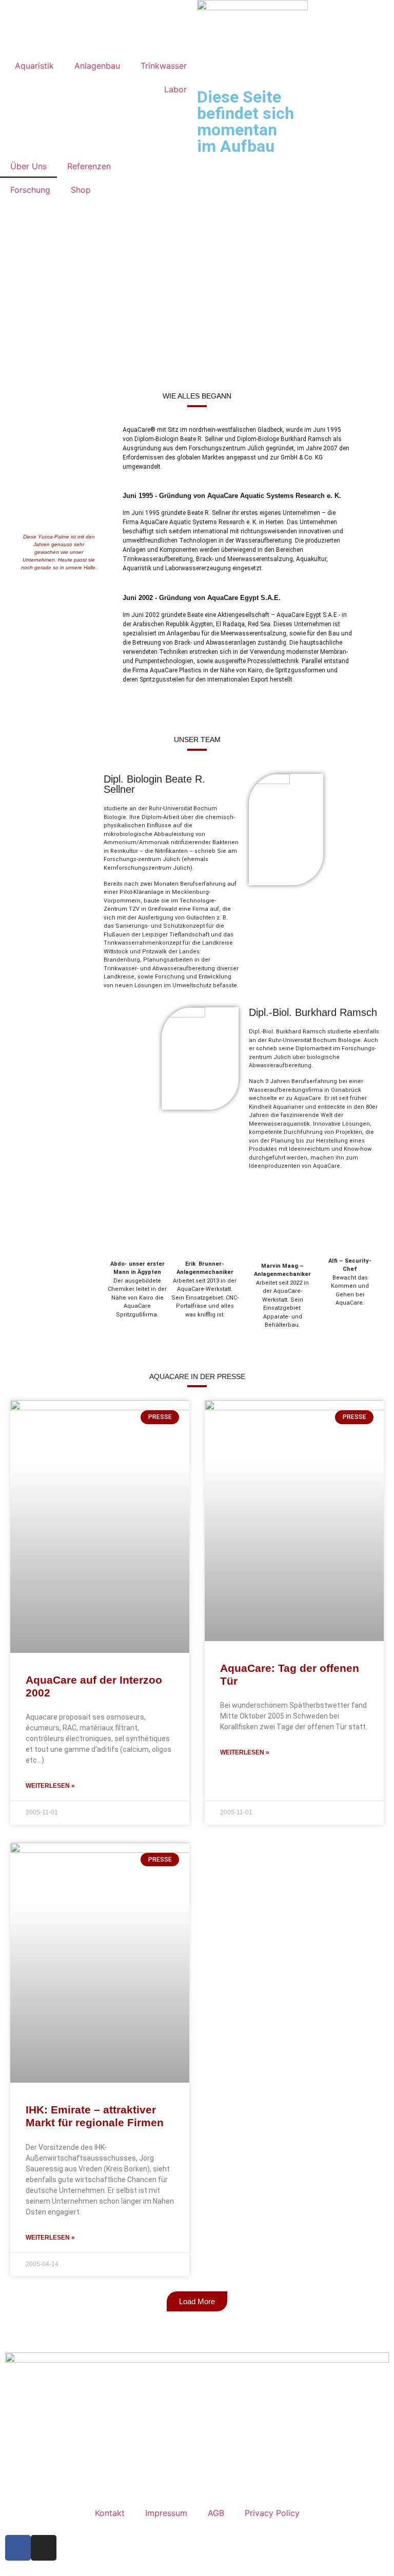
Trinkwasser (164, 66)
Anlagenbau (97, 66)
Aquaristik (34, 66)
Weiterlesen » (50, 1786)
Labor (175, 89)
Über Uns (28, 166)
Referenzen (89, 166)
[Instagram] (44, 2548)
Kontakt (110, 2513)
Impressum (166, 2513)
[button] (197, 2301)
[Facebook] (18, 2548)
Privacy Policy (272, 2513)
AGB (216, 2513)
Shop (81, 190)
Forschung (30, 190)
